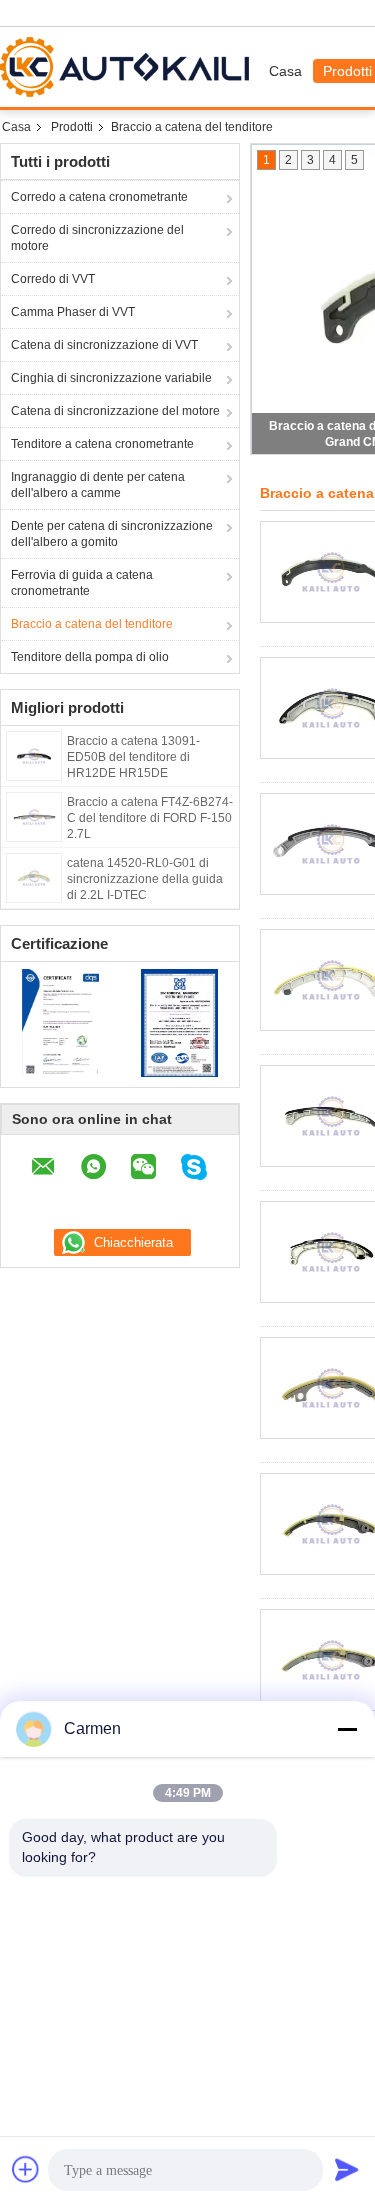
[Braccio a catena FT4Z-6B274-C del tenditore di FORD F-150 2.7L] (34, 816)
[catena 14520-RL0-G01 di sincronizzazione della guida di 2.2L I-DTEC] (34, 877)
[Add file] (26, 2169)
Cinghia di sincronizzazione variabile (111, 378)
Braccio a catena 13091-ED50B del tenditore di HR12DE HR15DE (133, 757)
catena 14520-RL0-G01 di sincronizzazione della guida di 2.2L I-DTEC (145, 879)
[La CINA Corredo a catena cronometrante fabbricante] (129, 67)
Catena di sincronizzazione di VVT (104, 345)
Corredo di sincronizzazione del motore (97, 238)
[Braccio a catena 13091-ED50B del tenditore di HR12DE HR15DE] (34, 755)
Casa (285, 71)
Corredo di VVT (53, 279)
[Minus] (347, 1729)
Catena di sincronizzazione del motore (115, 411)
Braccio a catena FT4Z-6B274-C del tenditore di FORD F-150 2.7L (150, 818)
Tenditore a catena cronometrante (102, 444)
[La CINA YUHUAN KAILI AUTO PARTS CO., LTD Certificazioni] (60, 1022)
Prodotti (72, 127)
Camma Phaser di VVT (73, 312)
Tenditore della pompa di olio (90, 657)
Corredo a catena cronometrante (99, 197)
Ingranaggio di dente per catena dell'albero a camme (98, 485)
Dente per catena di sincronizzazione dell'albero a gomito (112, 534)
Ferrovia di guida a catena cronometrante (82, 583)
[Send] (347, 2169)
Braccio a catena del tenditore (92, 624)
